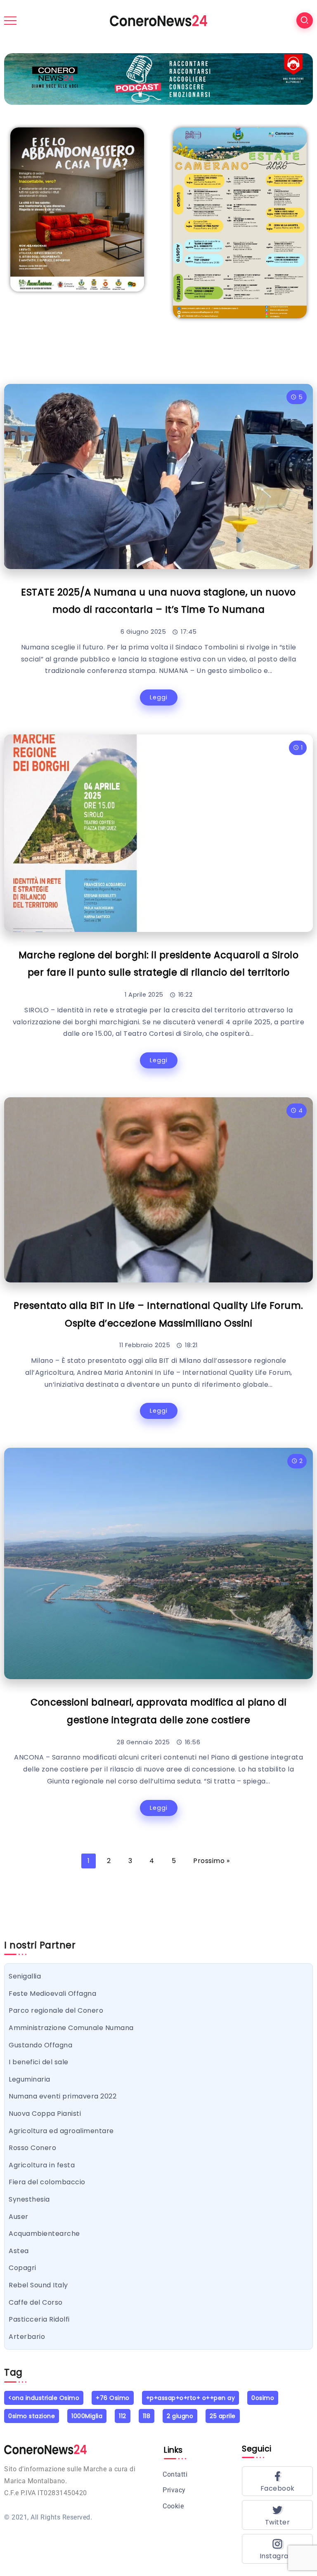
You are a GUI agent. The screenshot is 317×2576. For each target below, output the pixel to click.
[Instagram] (277, 2549)
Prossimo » (211, 1861)
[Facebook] (277, 2481)
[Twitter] (277, 2515)
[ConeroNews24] (158, 20)
